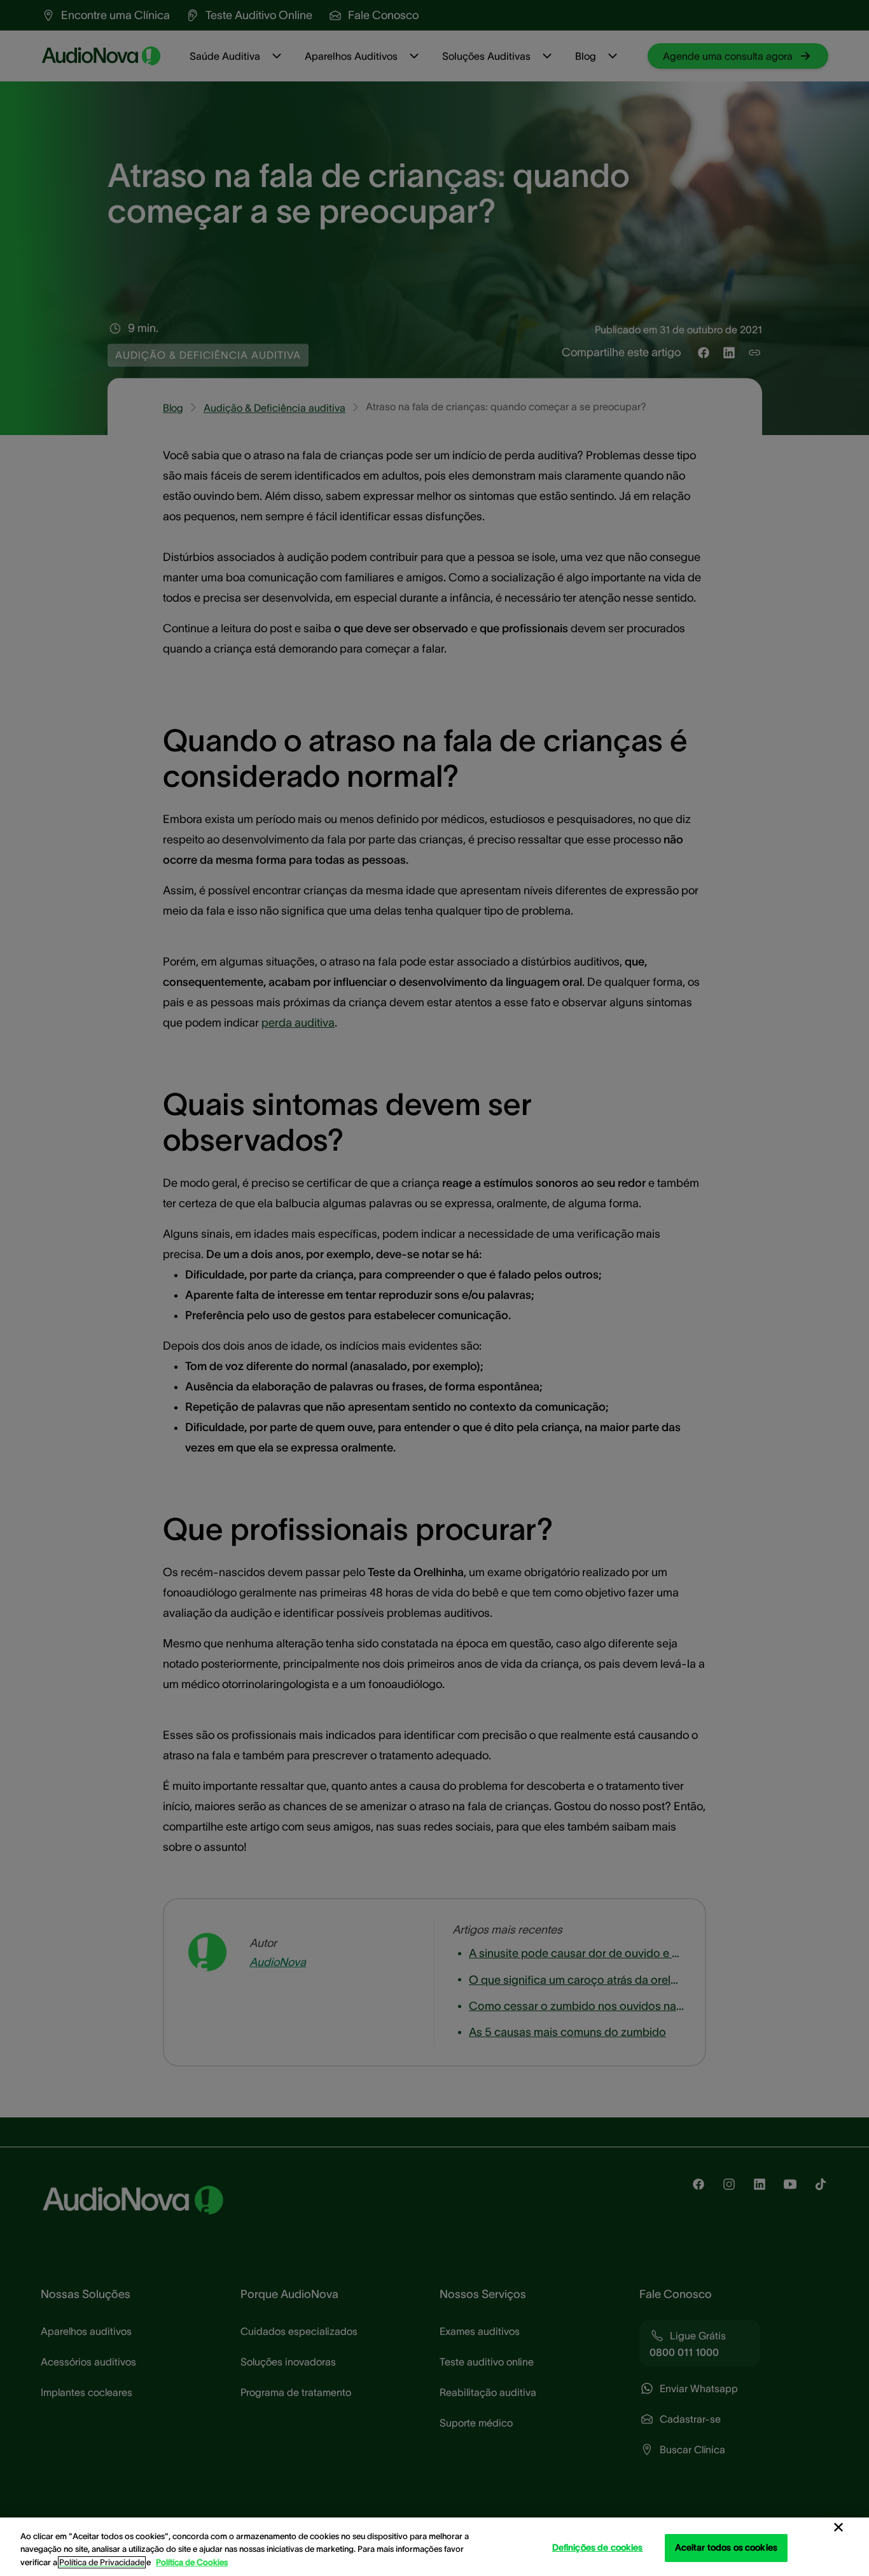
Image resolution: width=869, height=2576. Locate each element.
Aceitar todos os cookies (726, 2547)
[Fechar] (838, 2528)
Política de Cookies (192, 2562)
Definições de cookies (598, 2547)
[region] (434, 2547)
